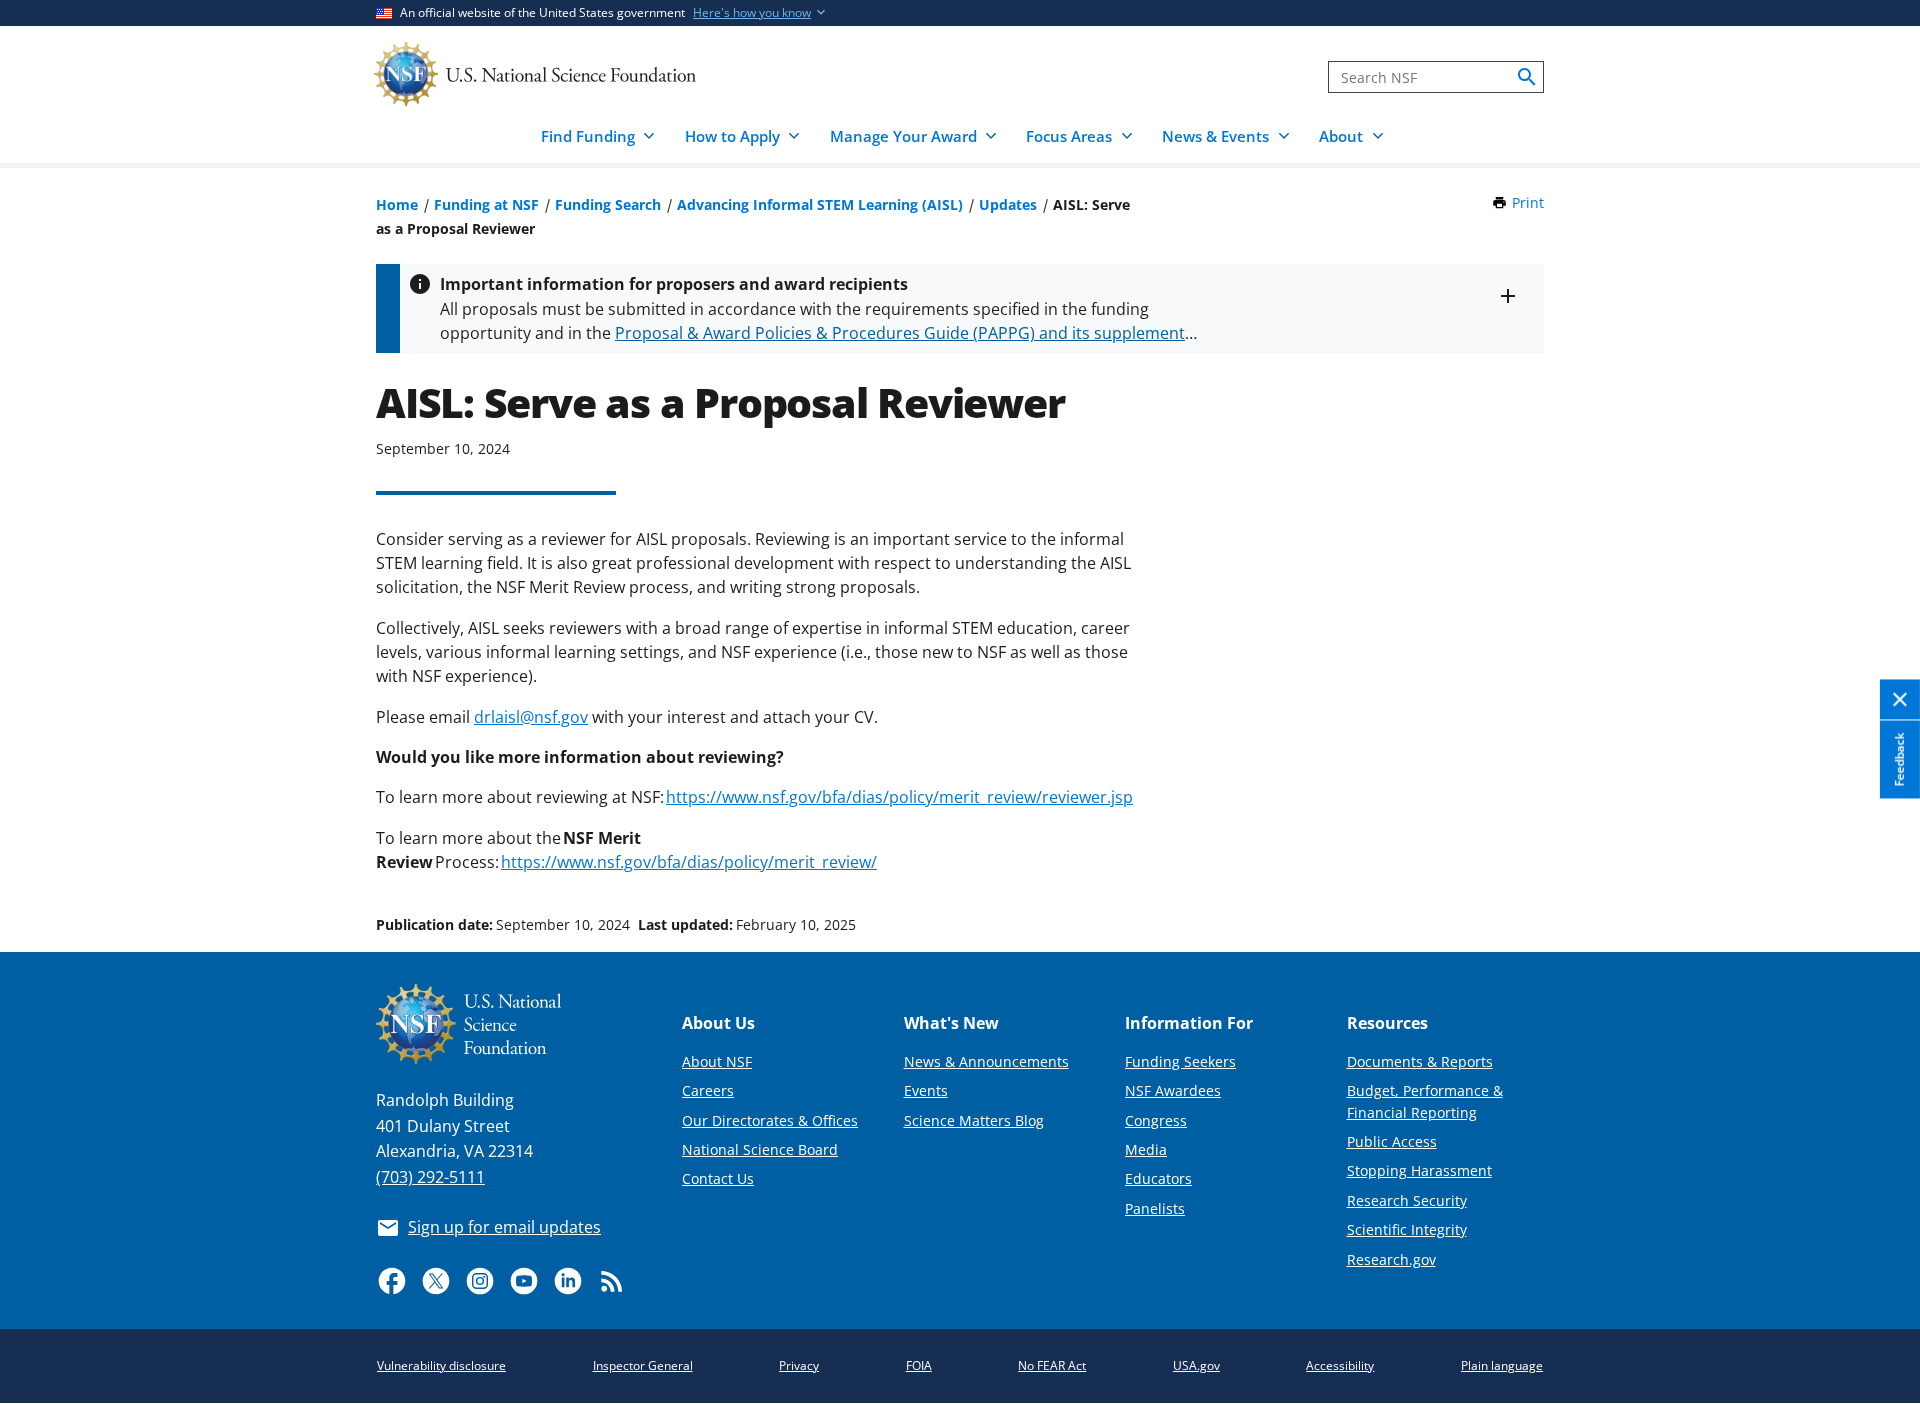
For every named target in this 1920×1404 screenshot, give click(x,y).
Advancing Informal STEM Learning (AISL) (820, 204)
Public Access (1392, 1141)
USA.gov (1196, 1365)
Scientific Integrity (1407, 1229)
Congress (1156, 1120)
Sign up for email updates (504, 1227)
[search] (1527, 77)
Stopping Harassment (1419, 1170)
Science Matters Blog (974, 1120)
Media (1146, 1149)
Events (926, 1090)
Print (1528, 202)
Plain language (1502, 1365)
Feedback (1899, 759)
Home (397, 204)
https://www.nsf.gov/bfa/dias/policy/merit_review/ (689, 862)
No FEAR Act (1052, 1365)
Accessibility (1340, 1365)
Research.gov (1391, 1259)
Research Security (1407, 1200)
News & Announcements (986, 1061)
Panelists (1155, 1208)
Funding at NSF (486, 204)
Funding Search (608, 204)
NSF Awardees (1173, 1090)
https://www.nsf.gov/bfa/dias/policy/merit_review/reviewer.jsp (899, 797)
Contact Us (718, 1178)
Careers (708, 1090)
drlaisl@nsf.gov (531, 717)
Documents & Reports (1420, 1061)
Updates (1008, 204)
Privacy (799, 1365)
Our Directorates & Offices (770, 1120)
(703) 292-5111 (430, 1177)
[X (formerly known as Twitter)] (436, 1281)
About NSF (717, 1061)
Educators (1158, 1178)
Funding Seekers (1180, 1061)
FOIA (919, 1365)
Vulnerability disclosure (441, 1365)
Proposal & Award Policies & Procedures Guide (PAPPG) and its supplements (904, 333)
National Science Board (760, 1149)
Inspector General (643, 1365)
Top (1876, 849)
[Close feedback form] (1900, 700)
